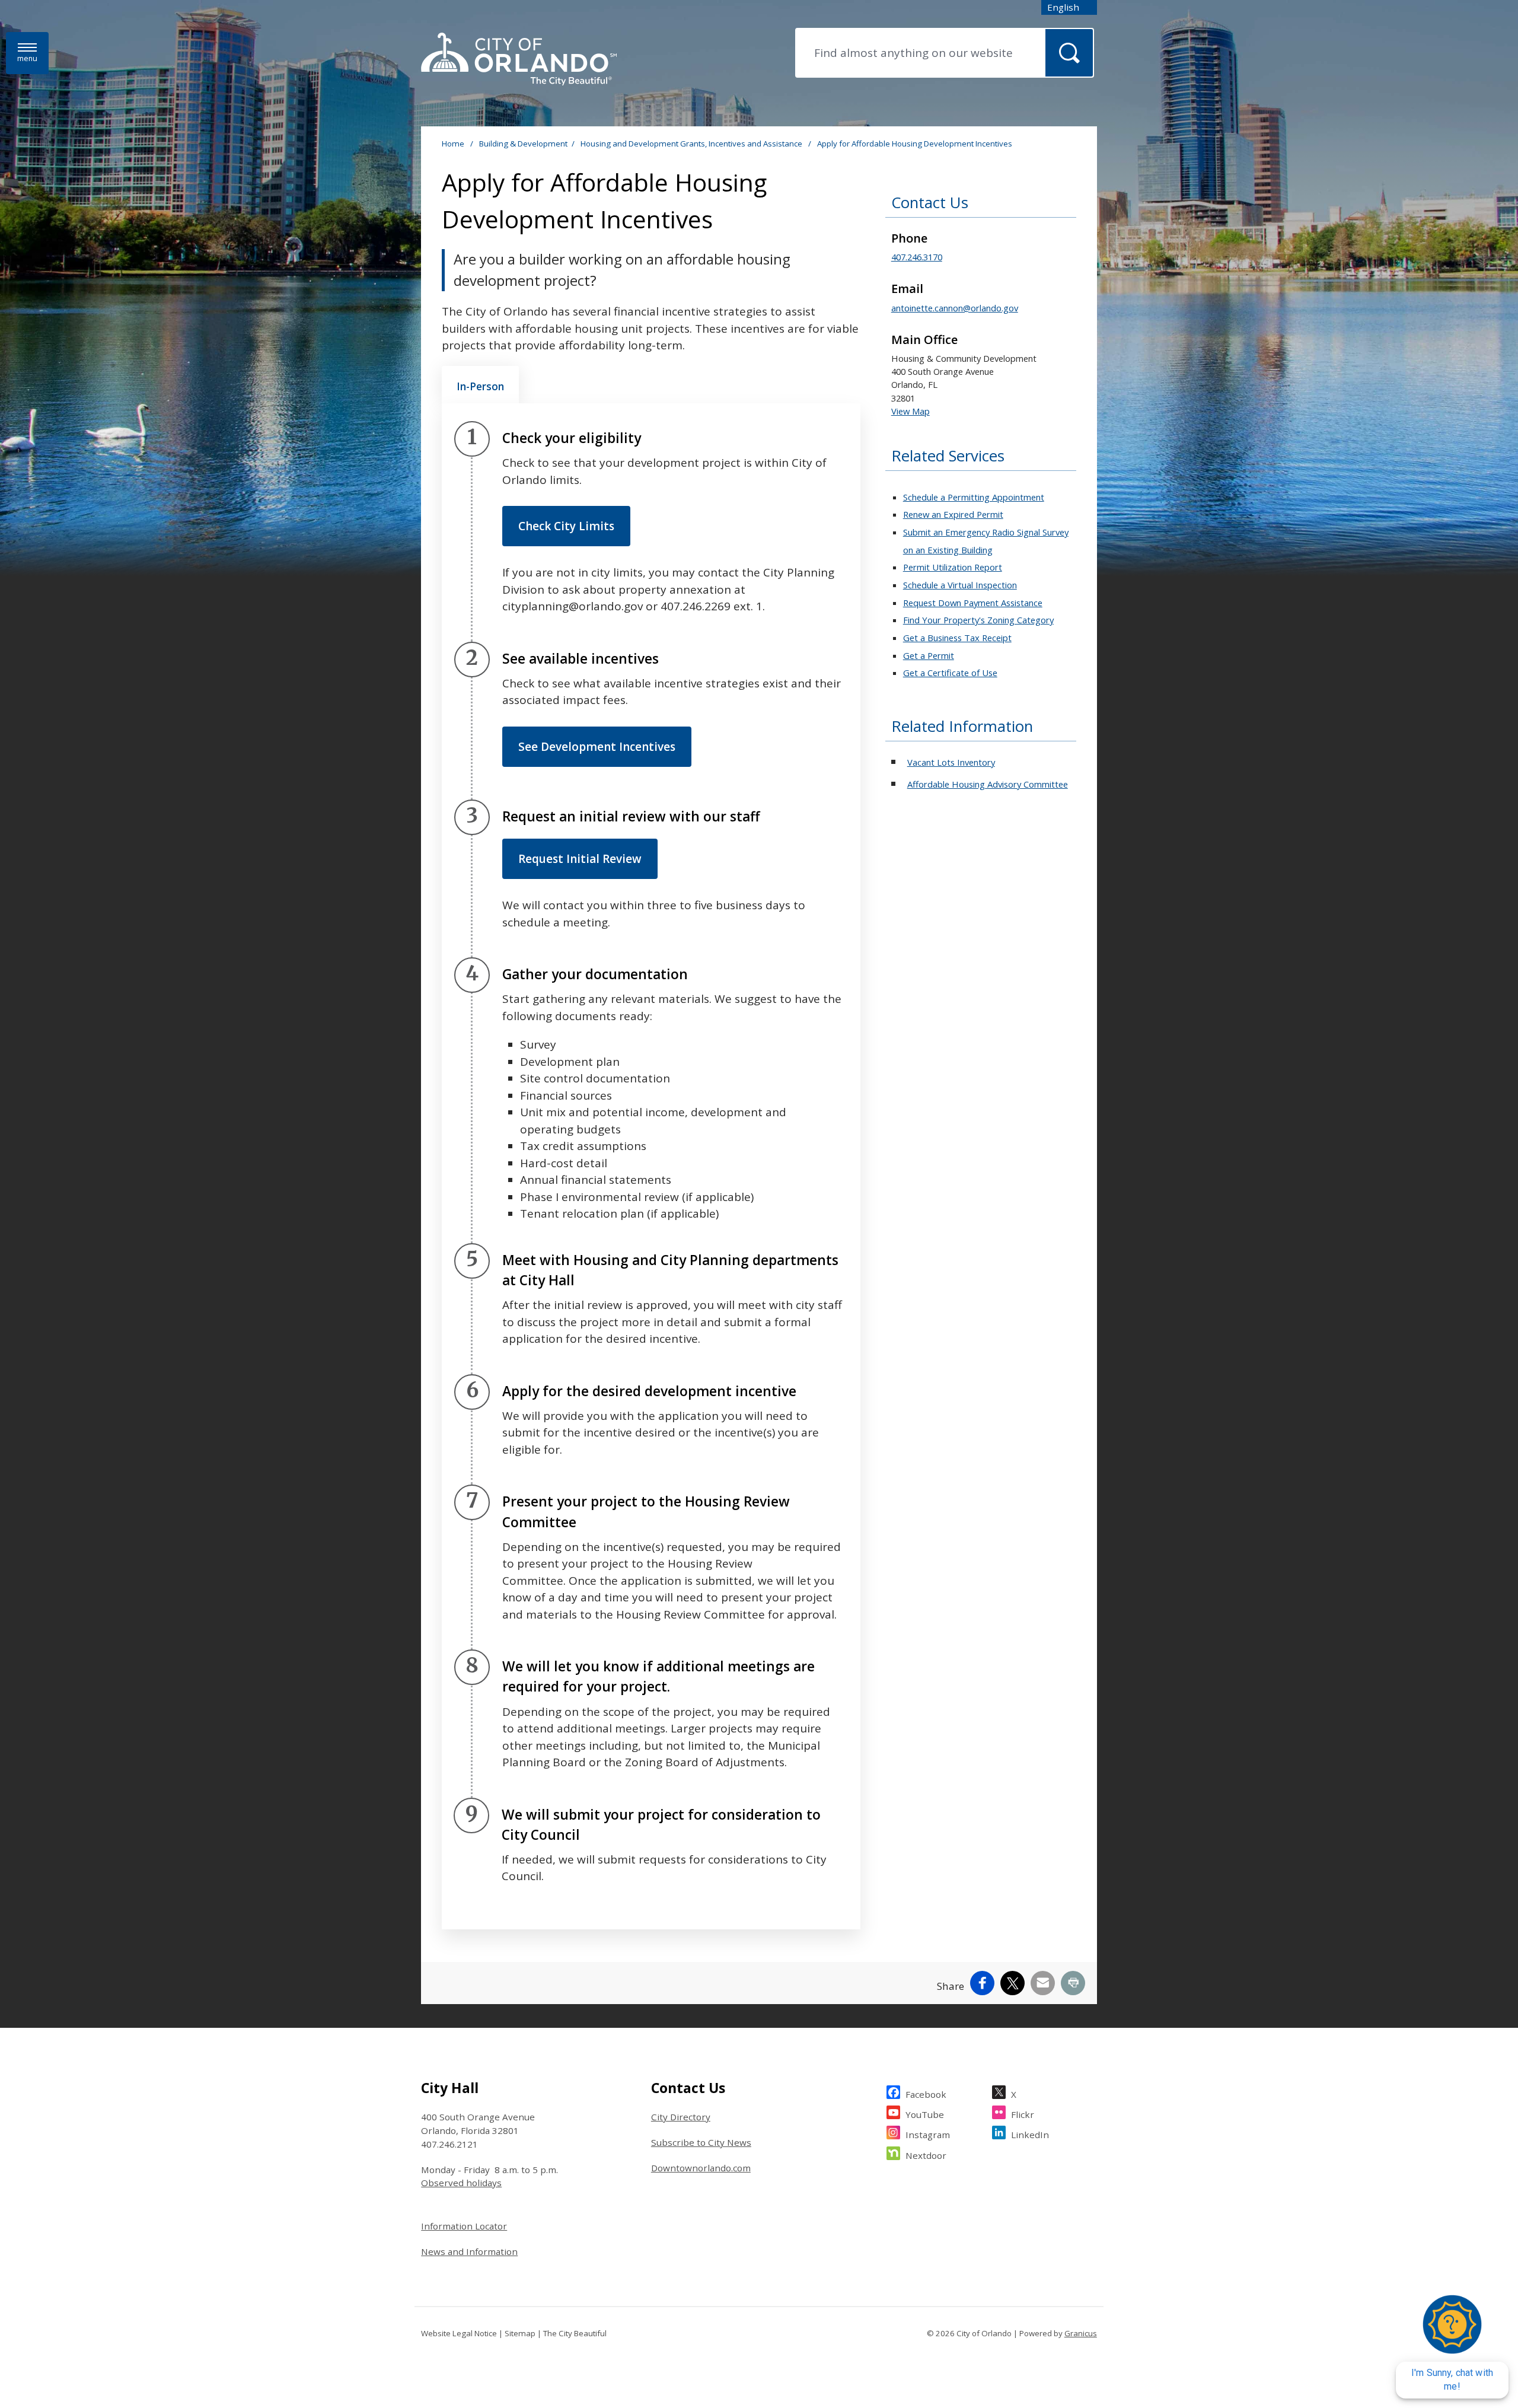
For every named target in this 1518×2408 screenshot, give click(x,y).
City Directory (681, 2117)
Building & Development (523, 144)
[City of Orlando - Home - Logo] (519, 60)
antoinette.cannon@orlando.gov (955, 308)
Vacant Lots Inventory (951, 762)
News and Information (469, 2251)
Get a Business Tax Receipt (957, 638)
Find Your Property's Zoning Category (978, 620)
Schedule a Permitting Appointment (974, 497)
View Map (911, 411)
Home (453, 144)
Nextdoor (926, 2155)
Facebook (926, 2094)
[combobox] (1069, 7)
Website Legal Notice (459, 2333)
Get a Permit (929, 655)
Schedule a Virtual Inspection (960, 585)
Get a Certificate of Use (950, 673)
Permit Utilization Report (953, 567)
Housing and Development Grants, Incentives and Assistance (692, 144)
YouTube (925, 2114)
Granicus (1081, 2333)
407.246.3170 (917, 257)
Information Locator (464, 2226)
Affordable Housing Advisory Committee (988, 784)
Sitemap (520, 2333)
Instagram (928, 2135)
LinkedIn (1030, 2135)
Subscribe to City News (701, 2142)
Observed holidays (461, 2183)
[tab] (480, 385)
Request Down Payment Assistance (973, 603)
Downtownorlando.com (701, 2168)
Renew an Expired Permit (953, 514)
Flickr (1023, 2114)
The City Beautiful (575, 2333)
